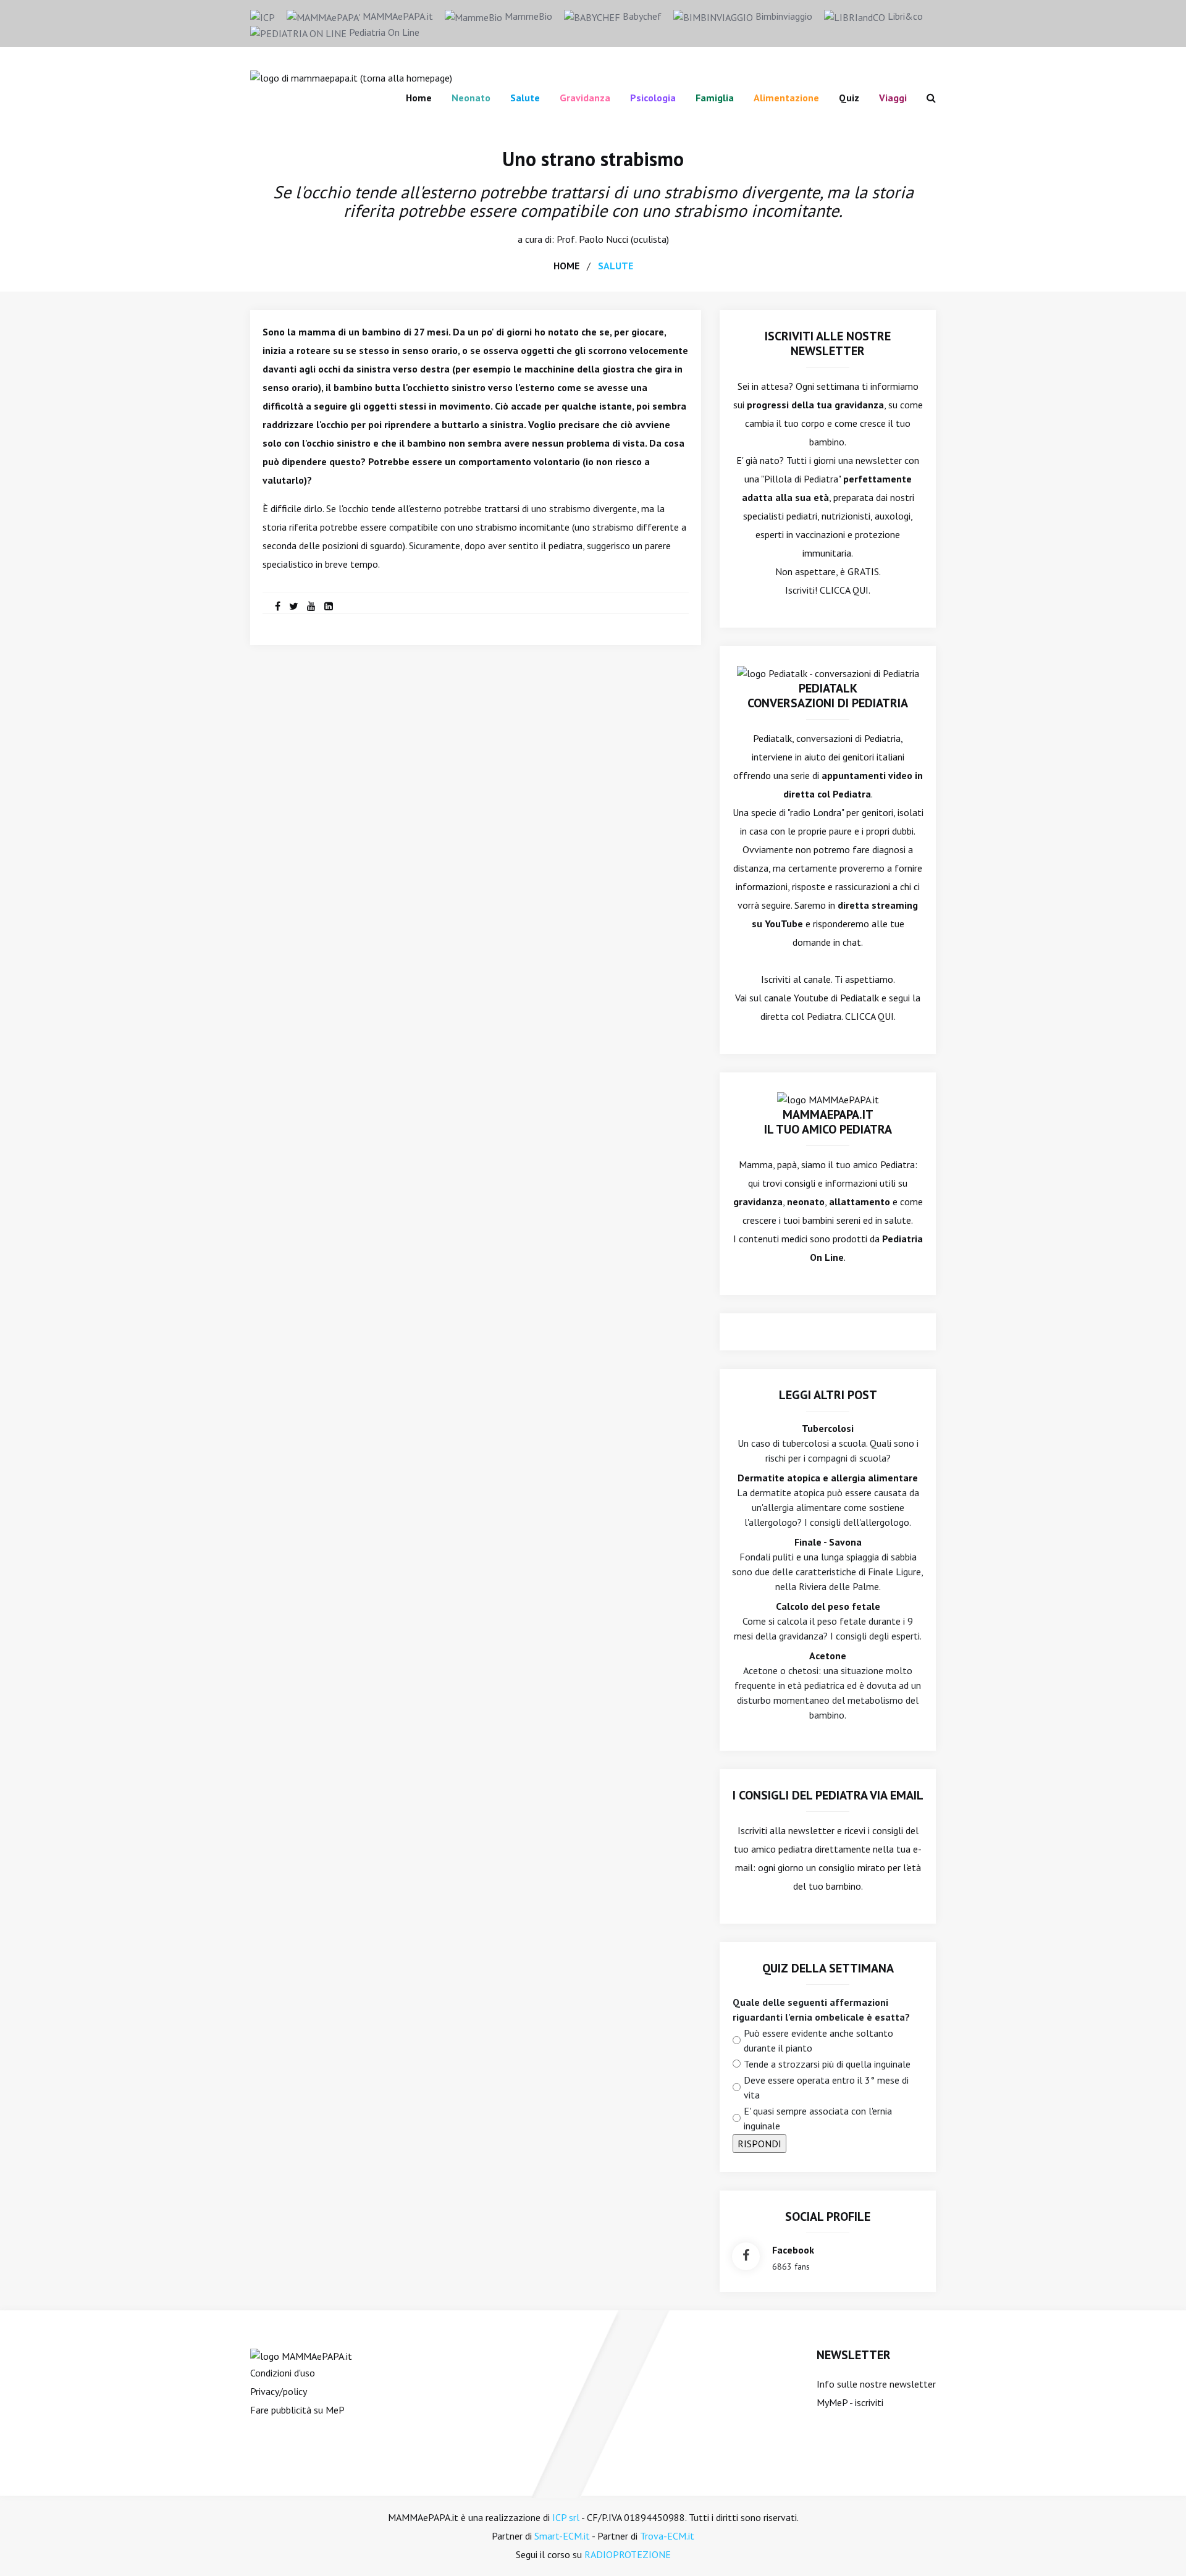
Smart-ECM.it (562, 2536)
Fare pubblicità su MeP (297, 2410)
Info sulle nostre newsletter (876, 2384)
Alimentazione (786, 98)
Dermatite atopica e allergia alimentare (828, 1478)
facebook (793, 2250)
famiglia (715, 98)
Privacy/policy (279, 2391)
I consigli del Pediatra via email (828, 1795)
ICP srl (566, 2517)
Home (419, 98)
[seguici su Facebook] (746, 2256)
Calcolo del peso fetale (828, 1606)
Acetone (828, 1656)
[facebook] (278, 606)
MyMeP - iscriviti (850, 2402)
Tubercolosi (828, 1428)
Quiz (849, 98)
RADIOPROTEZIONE (628, 2554)
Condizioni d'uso (283, 2373)
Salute (525, 98)
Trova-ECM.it (667, 2536)
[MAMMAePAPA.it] (301, 2355)
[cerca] (926, 98)
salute (616, 266)
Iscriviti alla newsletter (786, 1830)
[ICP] (263, 16)
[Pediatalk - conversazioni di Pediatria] (828, 672)
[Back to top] (1158, 2548)
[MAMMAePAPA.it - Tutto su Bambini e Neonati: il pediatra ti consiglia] (351, 77)
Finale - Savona (828, 1542)
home (566, 266)
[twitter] (294, 606)
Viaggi (893, 98)
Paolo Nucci (604, 239)
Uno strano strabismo (593, 159)
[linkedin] (329, 606)
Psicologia (653, 98)
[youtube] (311, 606)
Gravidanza (585, 98)
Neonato (471, 98)
